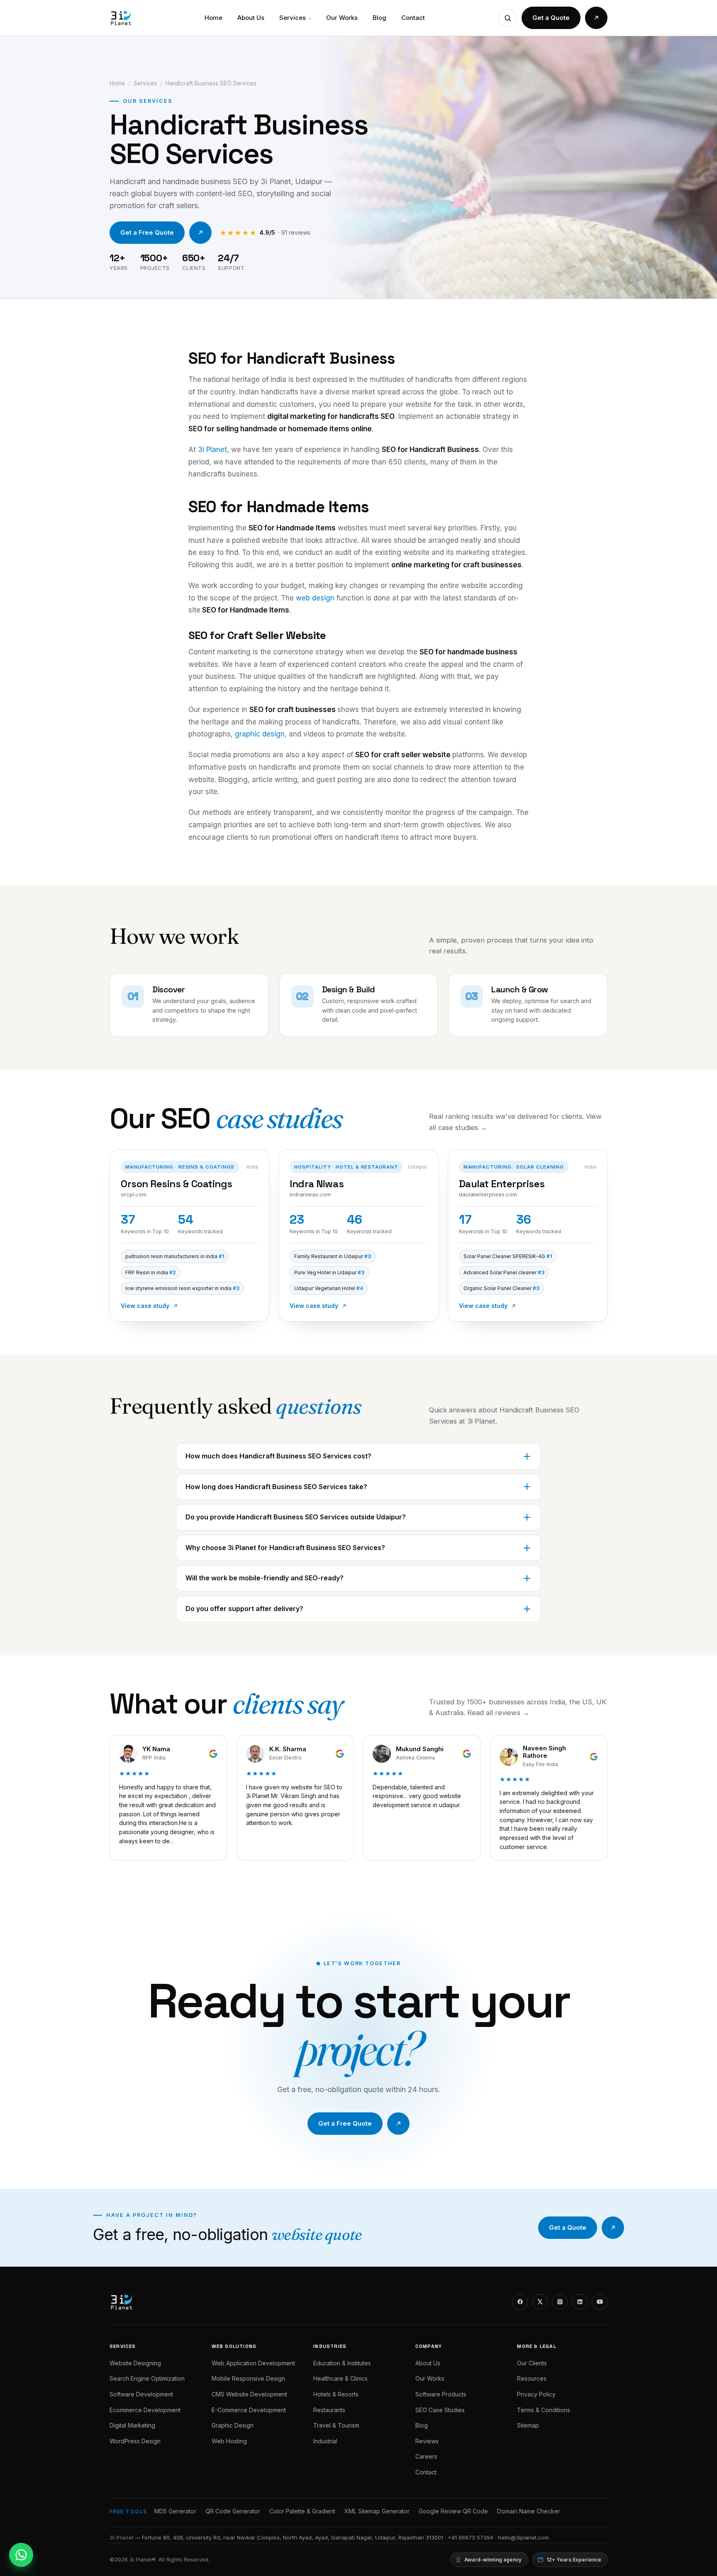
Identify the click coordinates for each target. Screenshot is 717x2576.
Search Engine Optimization (147, 2378)
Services (295, 18)
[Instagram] (560, 2302)
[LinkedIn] (580, 2302)
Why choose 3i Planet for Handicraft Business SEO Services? (285, 1548)
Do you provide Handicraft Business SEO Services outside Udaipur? (296, 1517)
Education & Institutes (342, 2363)
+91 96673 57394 (471, 2537)
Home (213, 18)
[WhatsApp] (21, 2555)
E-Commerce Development (249, 2410)
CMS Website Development (249, 2394)
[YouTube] (600, 2302)
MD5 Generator (175, 2511)
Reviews (427, 2441)
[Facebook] (520, 2302)
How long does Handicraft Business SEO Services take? (276, 1487)
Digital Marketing (132, 2425)
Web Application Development (253, 2363)
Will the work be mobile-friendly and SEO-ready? (265, 1578)
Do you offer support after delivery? (244, 1609)
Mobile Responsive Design (248, 2378)
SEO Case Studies (440, 2410)
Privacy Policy (536, 2394)
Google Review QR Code (453, 2511)
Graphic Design (233, 2425)
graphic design (260, 734)
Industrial (325, 2441)
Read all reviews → (498, 1713)
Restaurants (329, 2410)
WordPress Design (135, 2441)
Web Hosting (229, 2441)
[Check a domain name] (507, 18)
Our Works (342, 18)
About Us (251, 18)
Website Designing (135, 2363)
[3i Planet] (120, 18)
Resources (532, 2378)
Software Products (441, 2394)
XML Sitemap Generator (377, 2511)
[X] (540, 2302)
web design (315, 598)
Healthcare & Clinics (340, 2378)
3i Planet (212, 450)
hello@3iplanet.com (523, 2537)
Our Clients (532, 2363)
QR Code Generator (233, 2511)
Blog (379, 18)
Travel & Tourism (336, 2425)
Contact (413, 18)
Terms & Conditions (544, 2410)
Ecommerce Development (145, 2410)
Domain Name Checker (529, 2511)
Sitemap (528, 2425)
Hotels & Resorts (336, 2394)
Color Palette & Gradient (302, 2511)
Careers (426, 2456)
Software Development (141, 2394)
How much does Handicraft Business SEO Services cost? (278, 1456)
